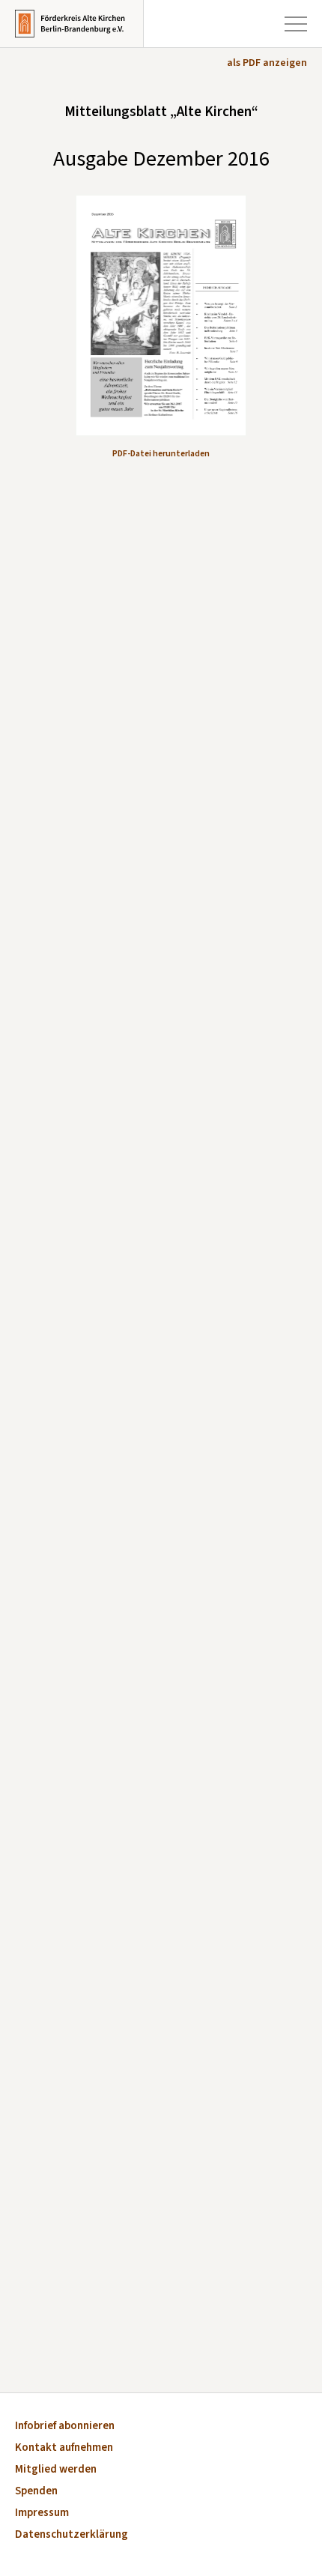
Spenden (36, 2492)
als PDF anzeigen (267, 63)
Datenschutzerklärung (72, 2535)
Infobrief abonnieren (65, 2427)
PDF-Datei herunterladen (161, 454)
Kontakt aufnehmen (64, 2448)
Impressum (42, 2513)
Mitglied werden (56, 2470)
